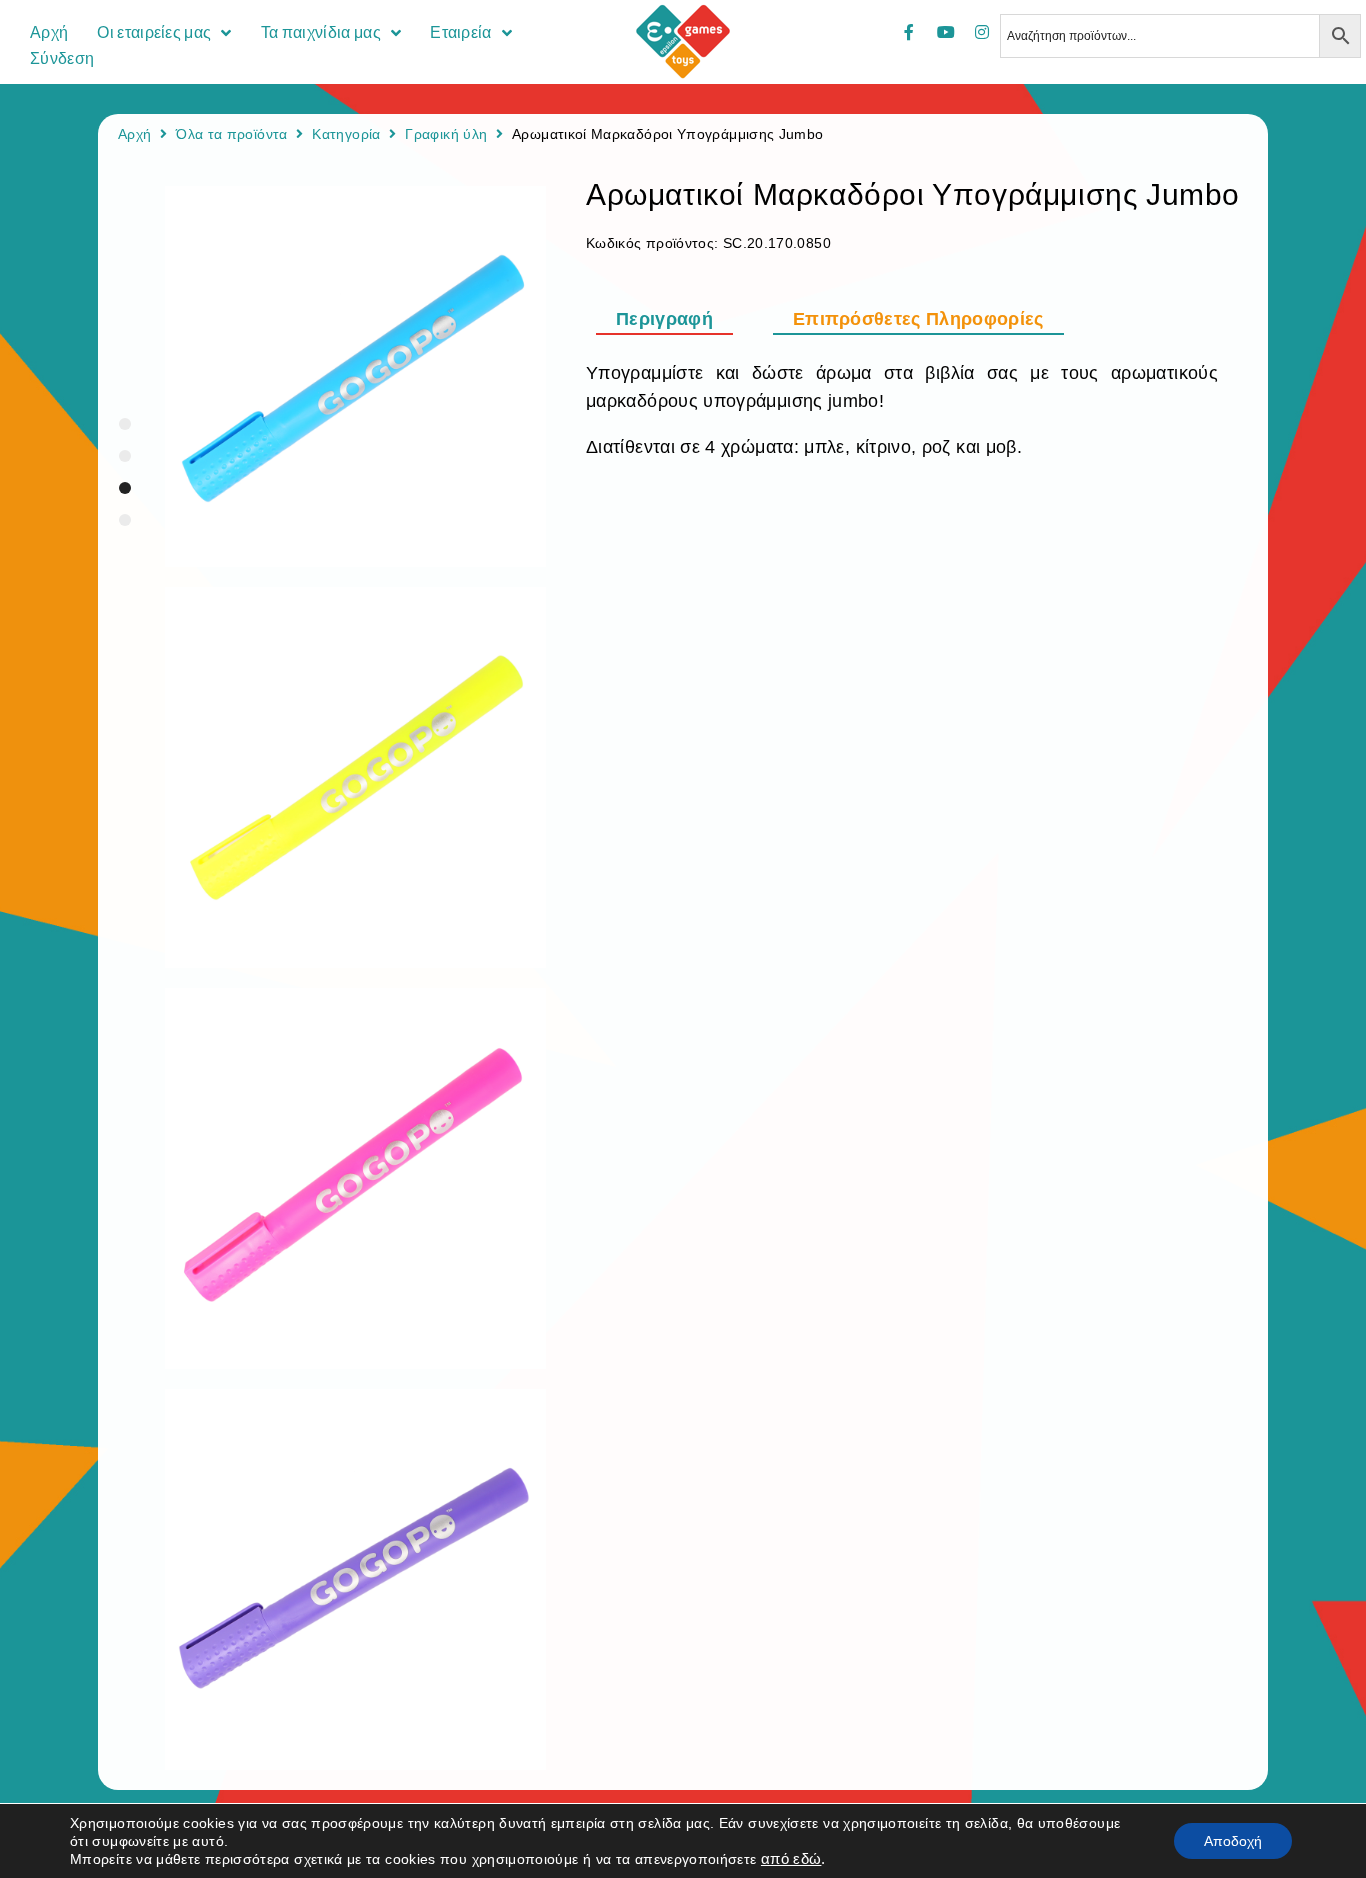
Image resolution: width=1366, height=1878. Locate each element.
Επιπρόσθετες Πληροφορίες (918, 319)
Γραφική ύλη (446, 134)
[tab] (674, 319)
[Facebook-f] (909, 32)
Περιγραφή (664, 319)
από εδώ (791, 1859)
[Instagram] (982, 32)
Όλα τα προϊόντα (231, 134)
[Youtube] (946, 32)
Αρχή (134, 134)
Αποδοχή (1233, 1841)
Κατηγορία (346, 134)
